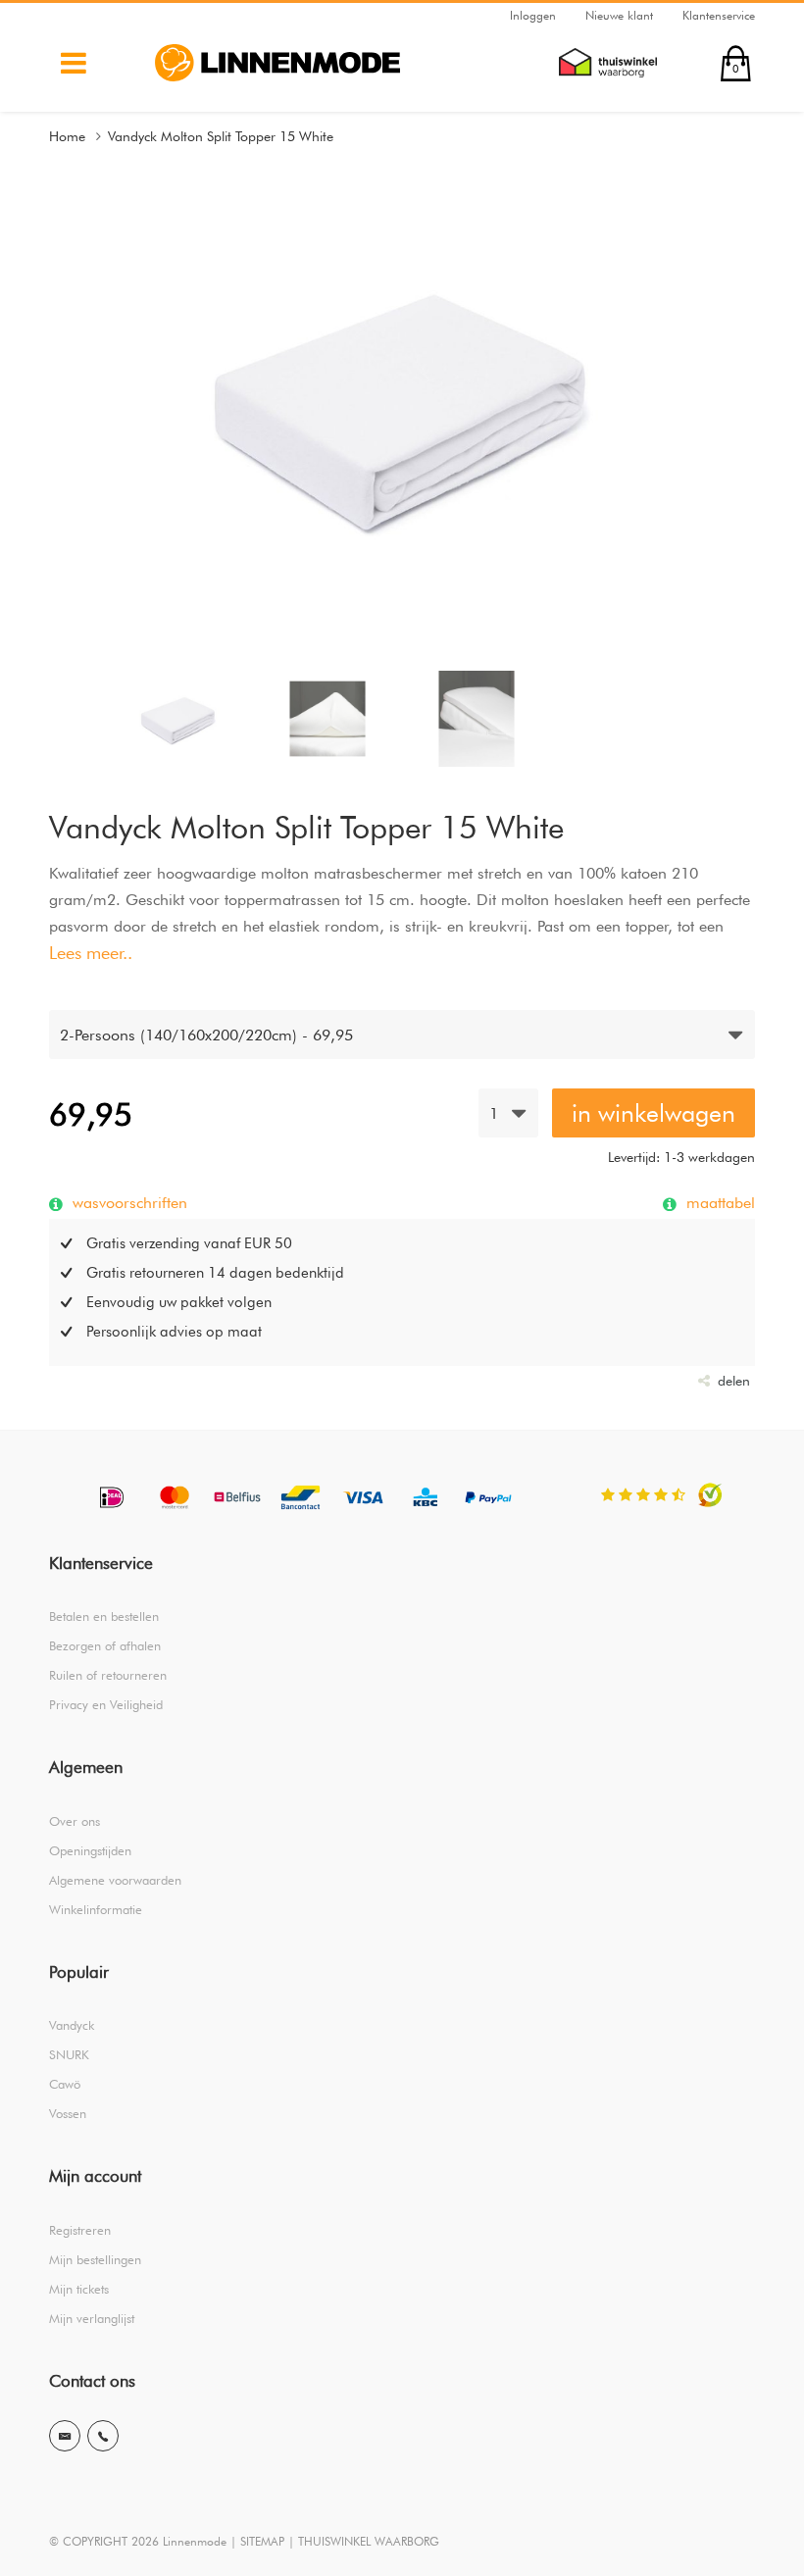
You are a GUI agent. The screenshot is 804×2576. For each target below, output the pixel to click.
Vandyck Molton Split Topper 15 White (221, 136)
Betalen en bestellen (104, 1616)
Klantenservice (719, 15)
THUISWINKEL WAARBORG (369, 2541)
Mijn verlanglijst (92, 2318)
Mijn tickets (79, 2289)
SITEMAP (262, 2541)
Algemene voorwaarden (115, 1880)
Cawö (65, 2084)
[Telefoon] (103, 2436)
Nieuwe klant (619, 15)
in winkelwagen (653, 1113)
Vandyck (72, 2025)
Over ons (75, 1821)
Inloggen (533, 15)
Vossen (68, 2113)
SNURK (69, 2054)
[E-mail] (65, 2436)
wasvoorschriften (127, 1202)
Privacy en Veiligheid (106, 1704)
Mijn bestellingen (95, 2259)
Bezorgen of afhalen (105, 1645)
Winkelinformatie (96, 1909)
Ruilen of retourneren (108, 1675)
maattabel (718, 1202)
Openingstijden (90, 1850)
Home (67, 136)
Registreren (80, 2230)
